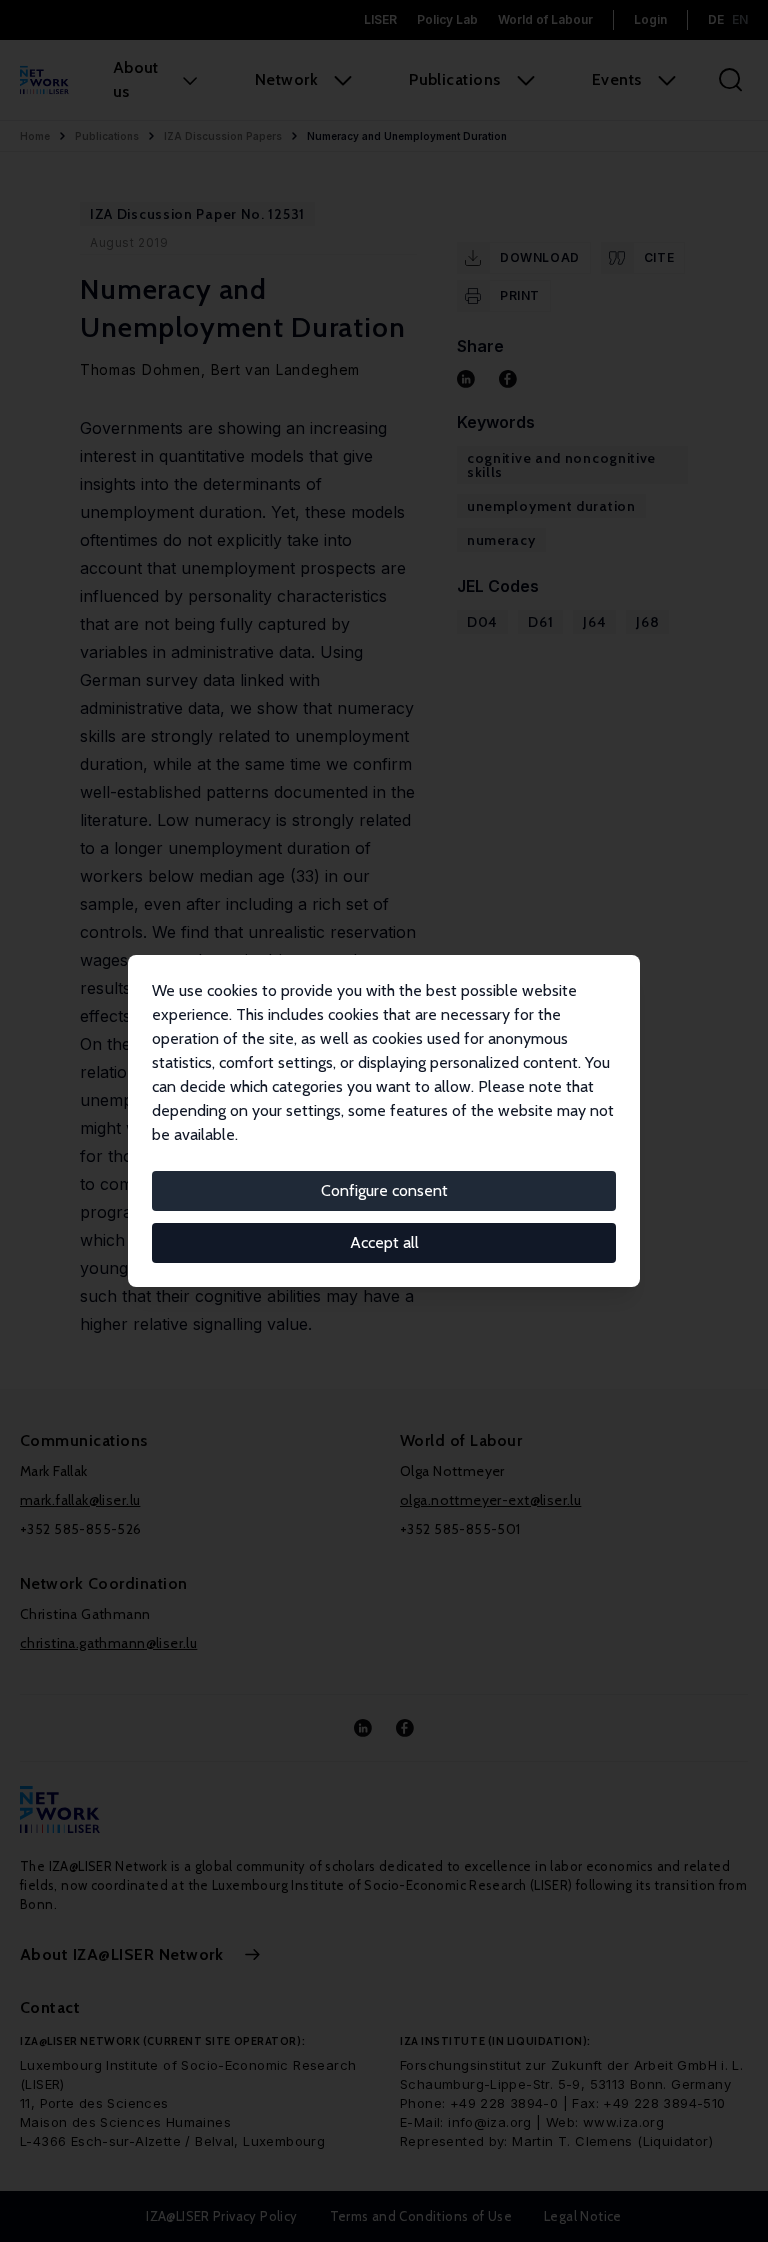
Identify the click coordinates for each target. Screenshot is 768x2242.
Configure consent (384, 1190)
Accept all (384, 1242)
